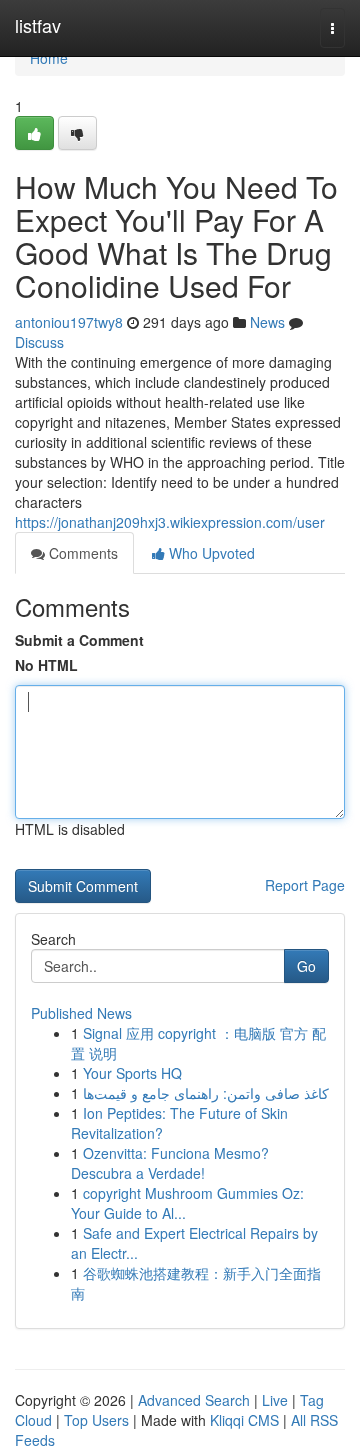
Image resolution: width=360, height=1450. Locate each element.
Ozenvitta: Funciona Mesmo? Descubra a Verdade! (170, 1163)
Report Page (305, 885)
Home (49, 58)
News (267, 322)
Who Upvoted (210, 553)
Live (275, 1400)
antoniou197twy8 (69, 322)
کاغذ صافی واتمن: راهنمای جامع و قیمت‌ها (206, 1093)
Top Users (96, 1420)
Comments (81, 553)
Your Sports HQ (132, 1073)
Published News (81, 1013)
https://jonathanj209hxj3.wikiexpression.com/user (170, 522)
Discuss (39, 342)
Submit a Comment (79, 640)
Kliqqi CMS (244, 1420)
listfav (38, 25)
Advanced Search (194, 1400)
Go (306, 966)
